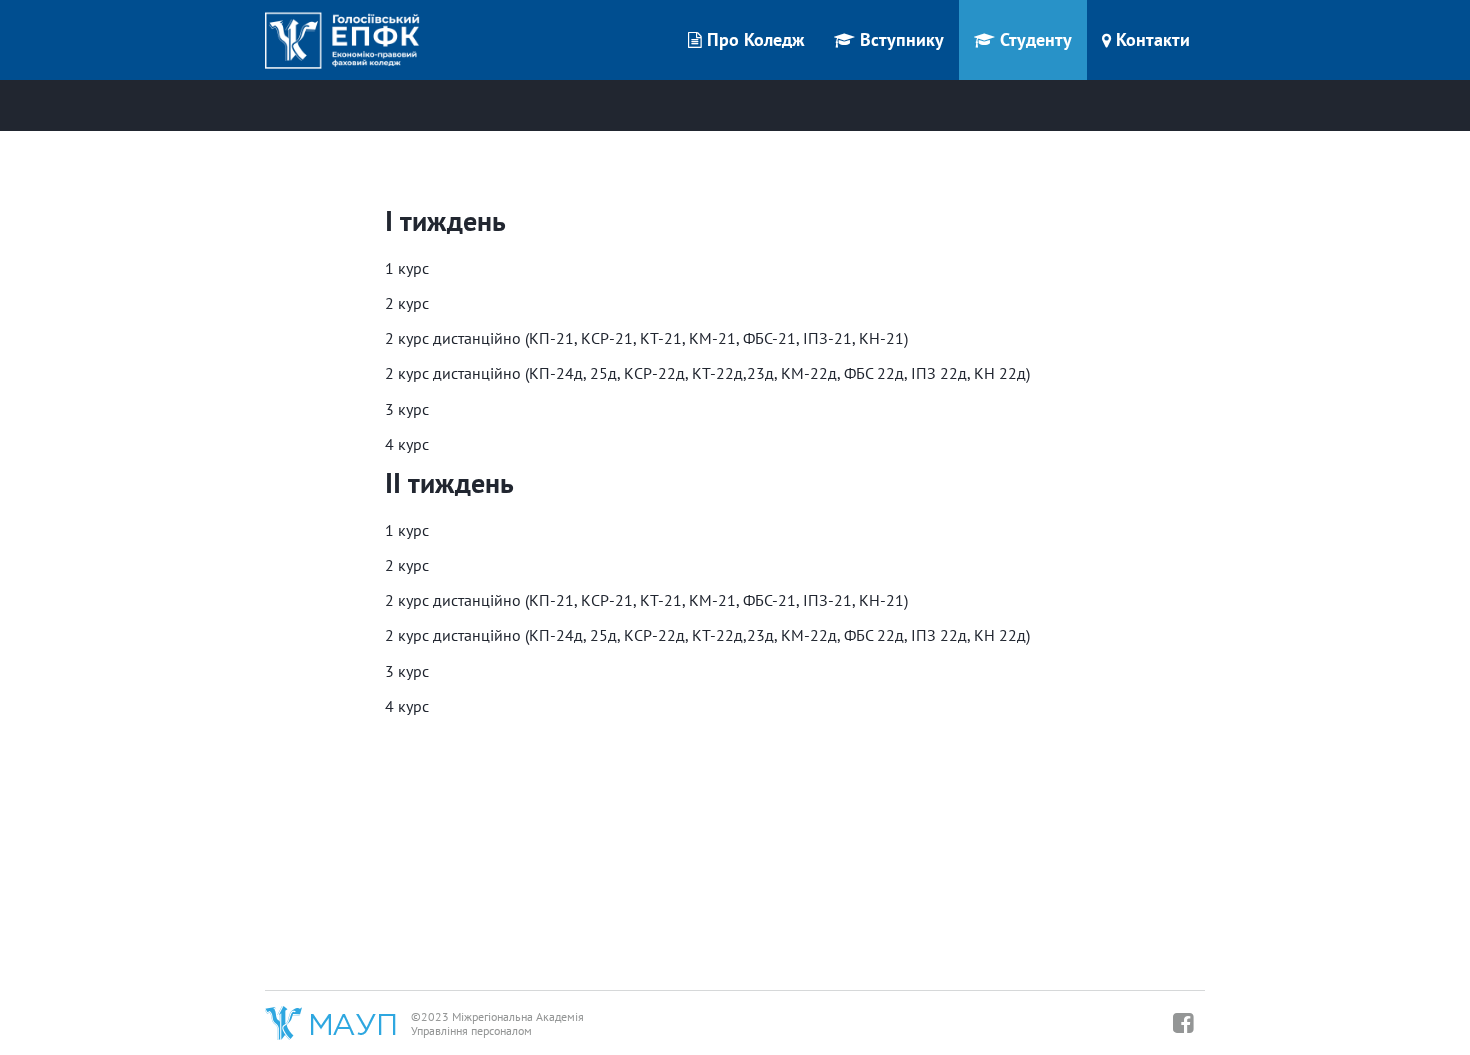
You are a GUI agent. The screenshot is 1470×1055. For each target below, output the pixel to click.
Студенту (1036, 39)
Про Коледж (755, 39)
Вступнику (902, 39)
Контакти (1153, 39)
